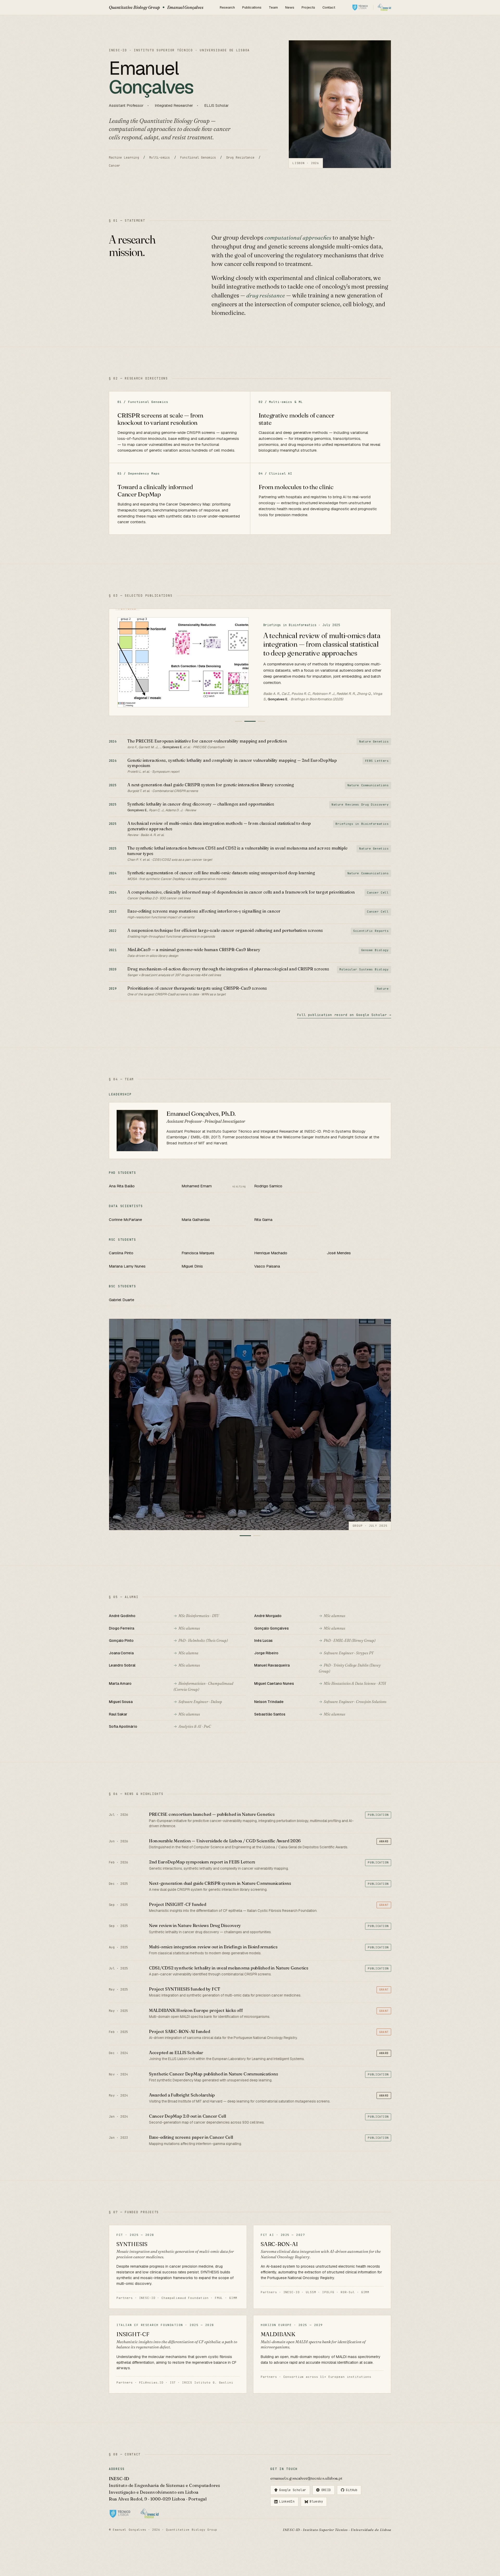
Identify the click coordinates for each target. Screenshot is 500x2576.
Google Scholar (293, 2490)
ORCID (326, 2490)
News (290, 7)
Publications (252, 7)
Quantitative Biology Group (156, 7)
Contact (329, 7)
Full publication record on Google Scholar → (344, 1015)
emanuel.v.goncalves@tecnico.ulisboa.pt (306, 2478)
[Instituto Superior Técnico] (360, 7)
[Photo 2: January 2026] (257, 1536)
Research (227, 7)
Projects (308, 7)
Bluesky (316, 2502)
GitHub (352, 2490)
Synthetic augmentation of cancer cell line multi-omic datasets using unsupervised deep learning (321, 641)
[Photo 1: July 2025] (245, 1536)
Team (273, 7)
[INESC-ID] (385, 7)
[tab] (239, 721)
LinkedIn (287, 2502)
